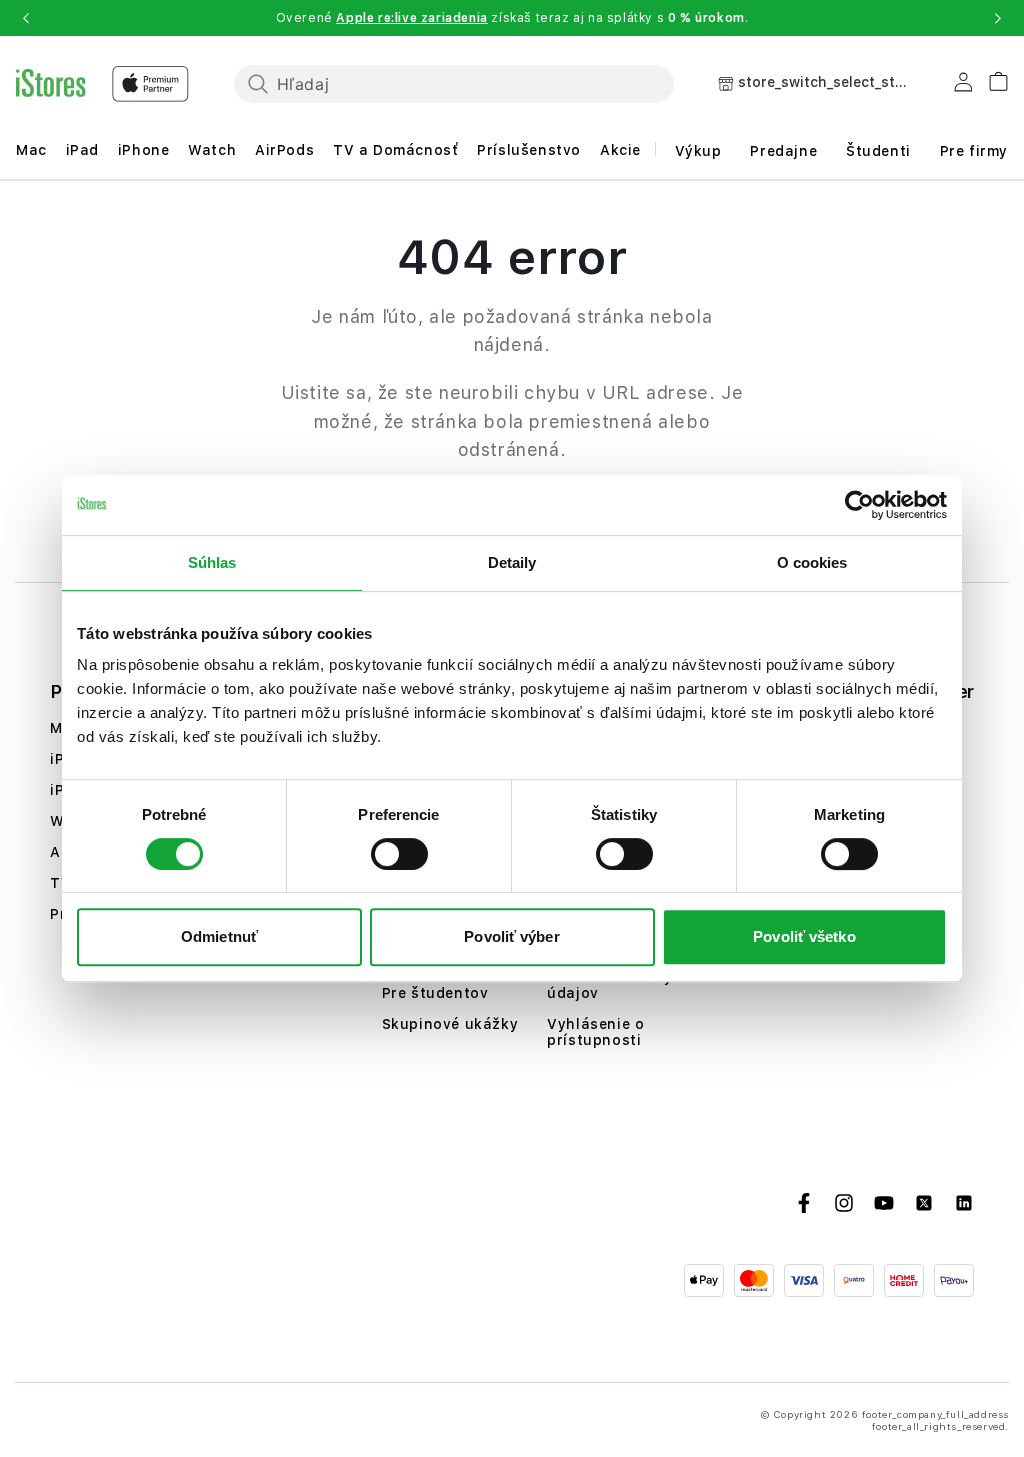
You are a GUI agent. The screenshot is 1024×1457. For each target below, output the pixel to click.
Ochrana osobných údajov (619, 985)
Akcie (620, 150)
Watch (212, 150)
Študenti (878, 151)
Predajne (783, 151)
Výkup (698, 151)
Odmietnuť (219, 936)
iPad (82, 150)
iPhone (144, 150)
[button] (26, 18)
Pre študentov (435, 993)
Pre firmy (974, 151)
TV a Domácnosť (395, 150)
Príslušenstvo (529, 150)
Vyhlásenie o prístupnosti (595, 1032)
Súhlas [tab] (212, 562)
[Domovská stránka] (102, 84)
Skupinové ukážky (450, 1024)
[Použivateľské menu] (963, 86)
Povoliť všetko (804, 936)
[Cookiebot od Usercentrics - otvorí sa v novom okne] (859, 505)
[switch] (399, 854)
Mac (31, 150)
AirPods (284, 150)
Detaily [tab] (512, 562)
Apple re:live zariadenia (411, 18)
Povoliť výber (511, 936)
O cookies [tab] (812, 562)
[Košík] (990, 78)
